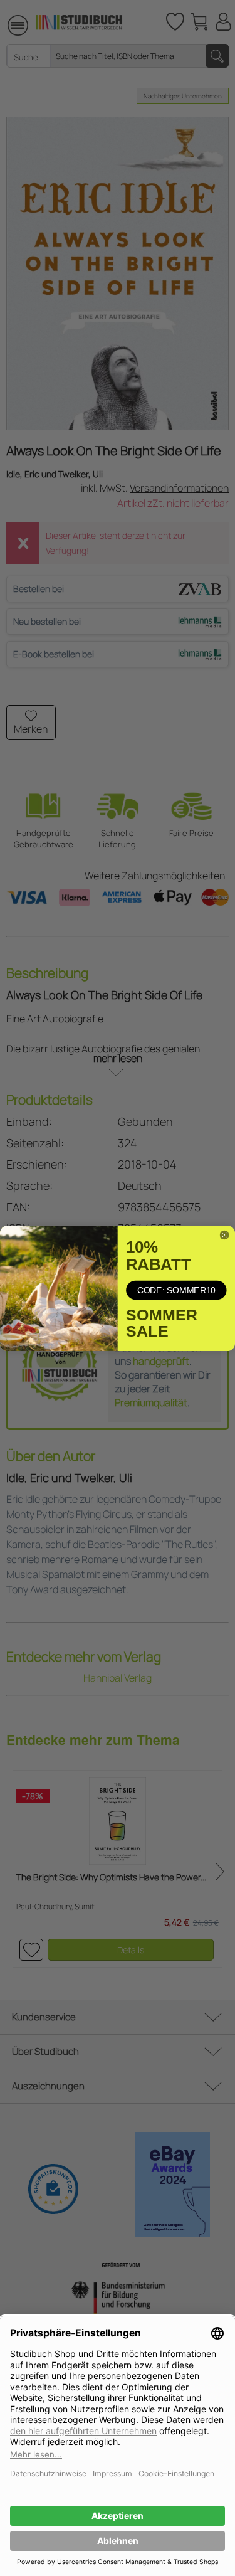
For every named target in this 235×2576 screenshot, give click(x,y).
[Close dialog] (224, 1235)
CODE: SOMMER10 (176, 1290)
